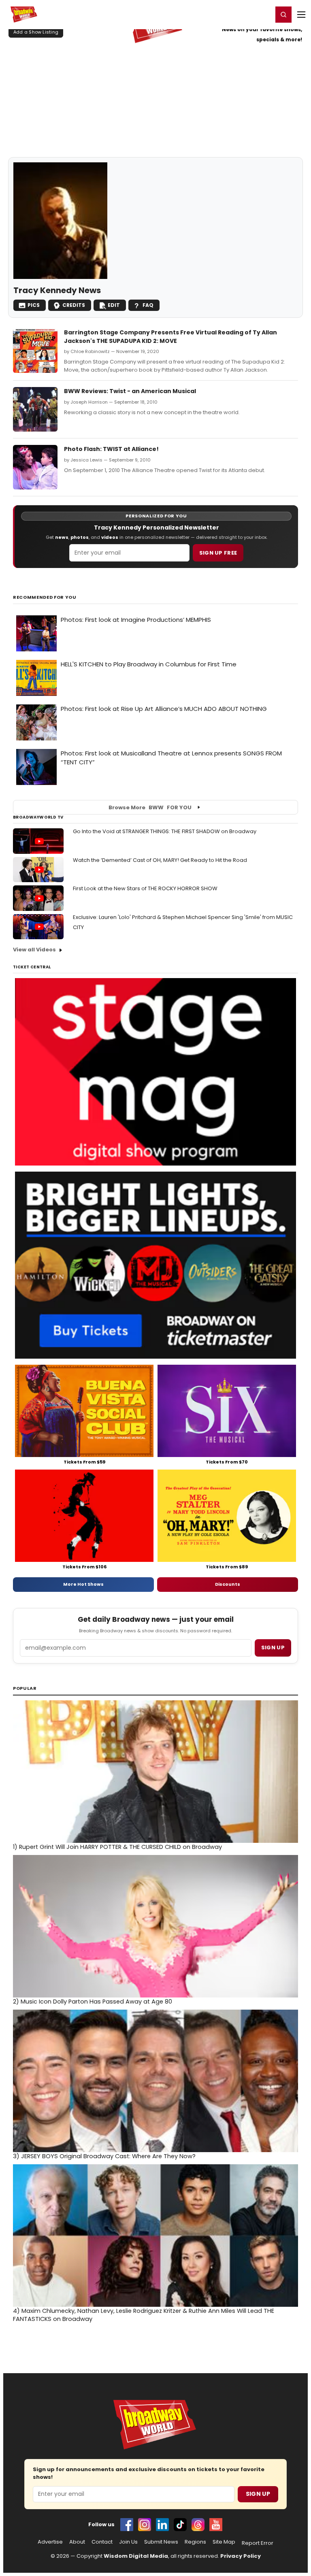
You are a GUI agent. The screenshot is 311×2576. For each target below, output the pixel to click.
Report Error (258, 2543)
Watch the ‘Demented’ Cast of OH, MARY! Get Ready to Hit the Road (160, 860)
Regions (195, 2542)
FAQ (148, 305)
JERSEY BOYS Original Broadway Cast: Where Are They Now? (104, 2156)
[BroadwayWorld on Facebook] (127, 2525)
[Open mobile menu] (301, 15)
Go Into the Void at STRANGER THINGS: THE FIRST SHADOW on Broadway (165, 831)
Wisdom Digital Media (136, 2556)
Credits (74, 305)
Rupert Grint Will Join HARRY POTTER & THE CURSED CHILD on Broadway (117, 1847)
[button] (283, 15)
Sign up (273, 1647)
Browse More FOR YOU (150, 807)
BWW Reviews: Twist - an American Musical (130, 391)
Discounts (228, 1584)
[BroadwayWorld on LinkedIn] (162, 2525)
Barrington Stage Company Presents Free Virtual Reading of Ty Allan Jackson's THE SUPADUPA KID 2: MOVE (170, 336)
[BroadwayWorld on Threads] (198, 2525)
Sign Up (258, 2494)
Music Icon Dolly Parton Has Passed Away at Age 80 (93, 2002)
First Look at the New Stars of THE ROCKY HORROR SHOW (145, 888)
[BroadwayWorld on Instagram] (145, 2525)
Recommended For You (45, 597)
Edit (114, 305)
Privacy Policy (241, 2556)
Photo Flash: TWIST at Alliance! (111, 449)
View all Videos (34, 950)
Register (240, 14)
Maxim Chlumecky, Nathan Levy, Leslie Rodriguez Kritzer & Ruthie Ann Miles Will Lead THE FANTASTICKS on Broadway (144, 2315)
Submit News (161, 2542)
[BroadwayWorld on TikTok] (180, 2525)
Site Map (224, 2542)
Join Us (128, 2542)
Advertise (50, 2542)
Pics (34, 305)
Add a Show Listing (36, 32)
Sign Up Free (218, 553)
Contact (102, 2542)
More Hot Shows (83, 1584)
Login (263, 14)
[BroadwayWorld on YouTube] (216, 2525)
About (77, 2542)
